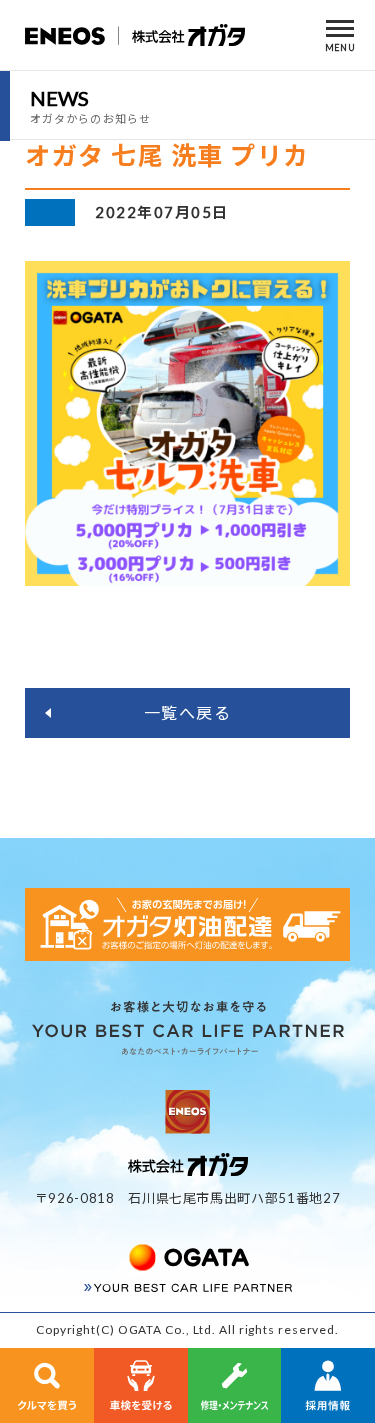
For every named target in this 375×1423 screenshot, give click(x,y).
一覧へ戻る (188, 712)
